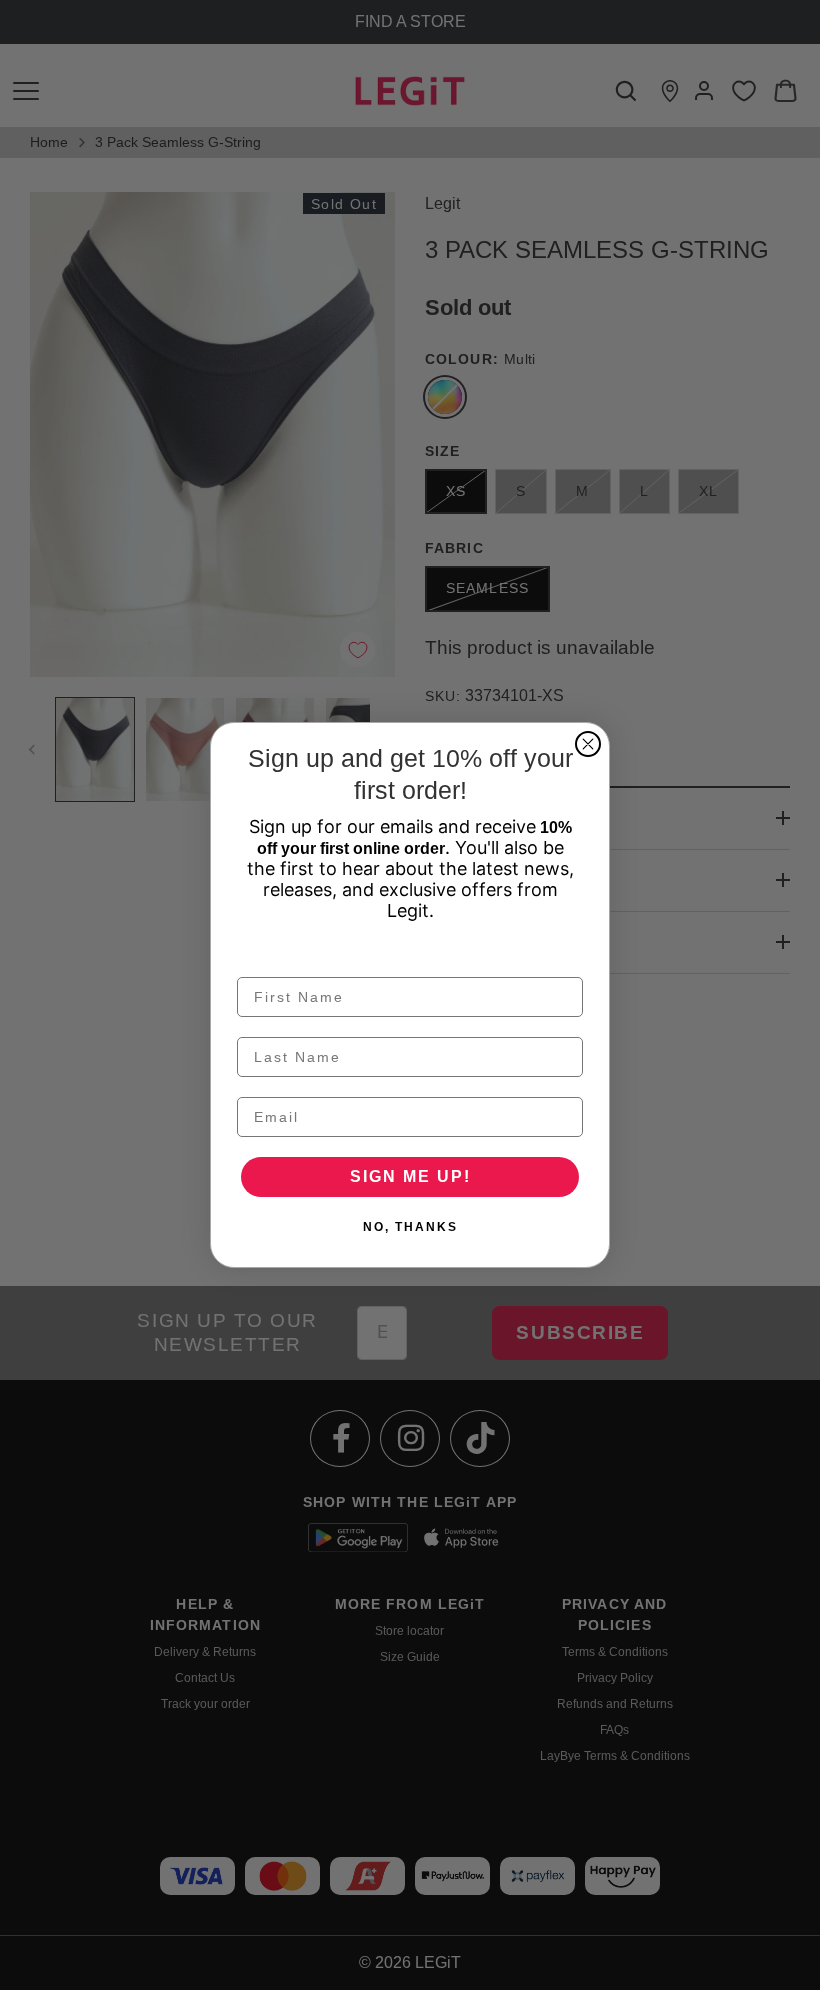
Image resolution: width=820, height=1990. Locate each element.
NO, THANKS (410, 1227)
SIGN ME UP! (410, 1176)
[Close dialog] (588, 744)
